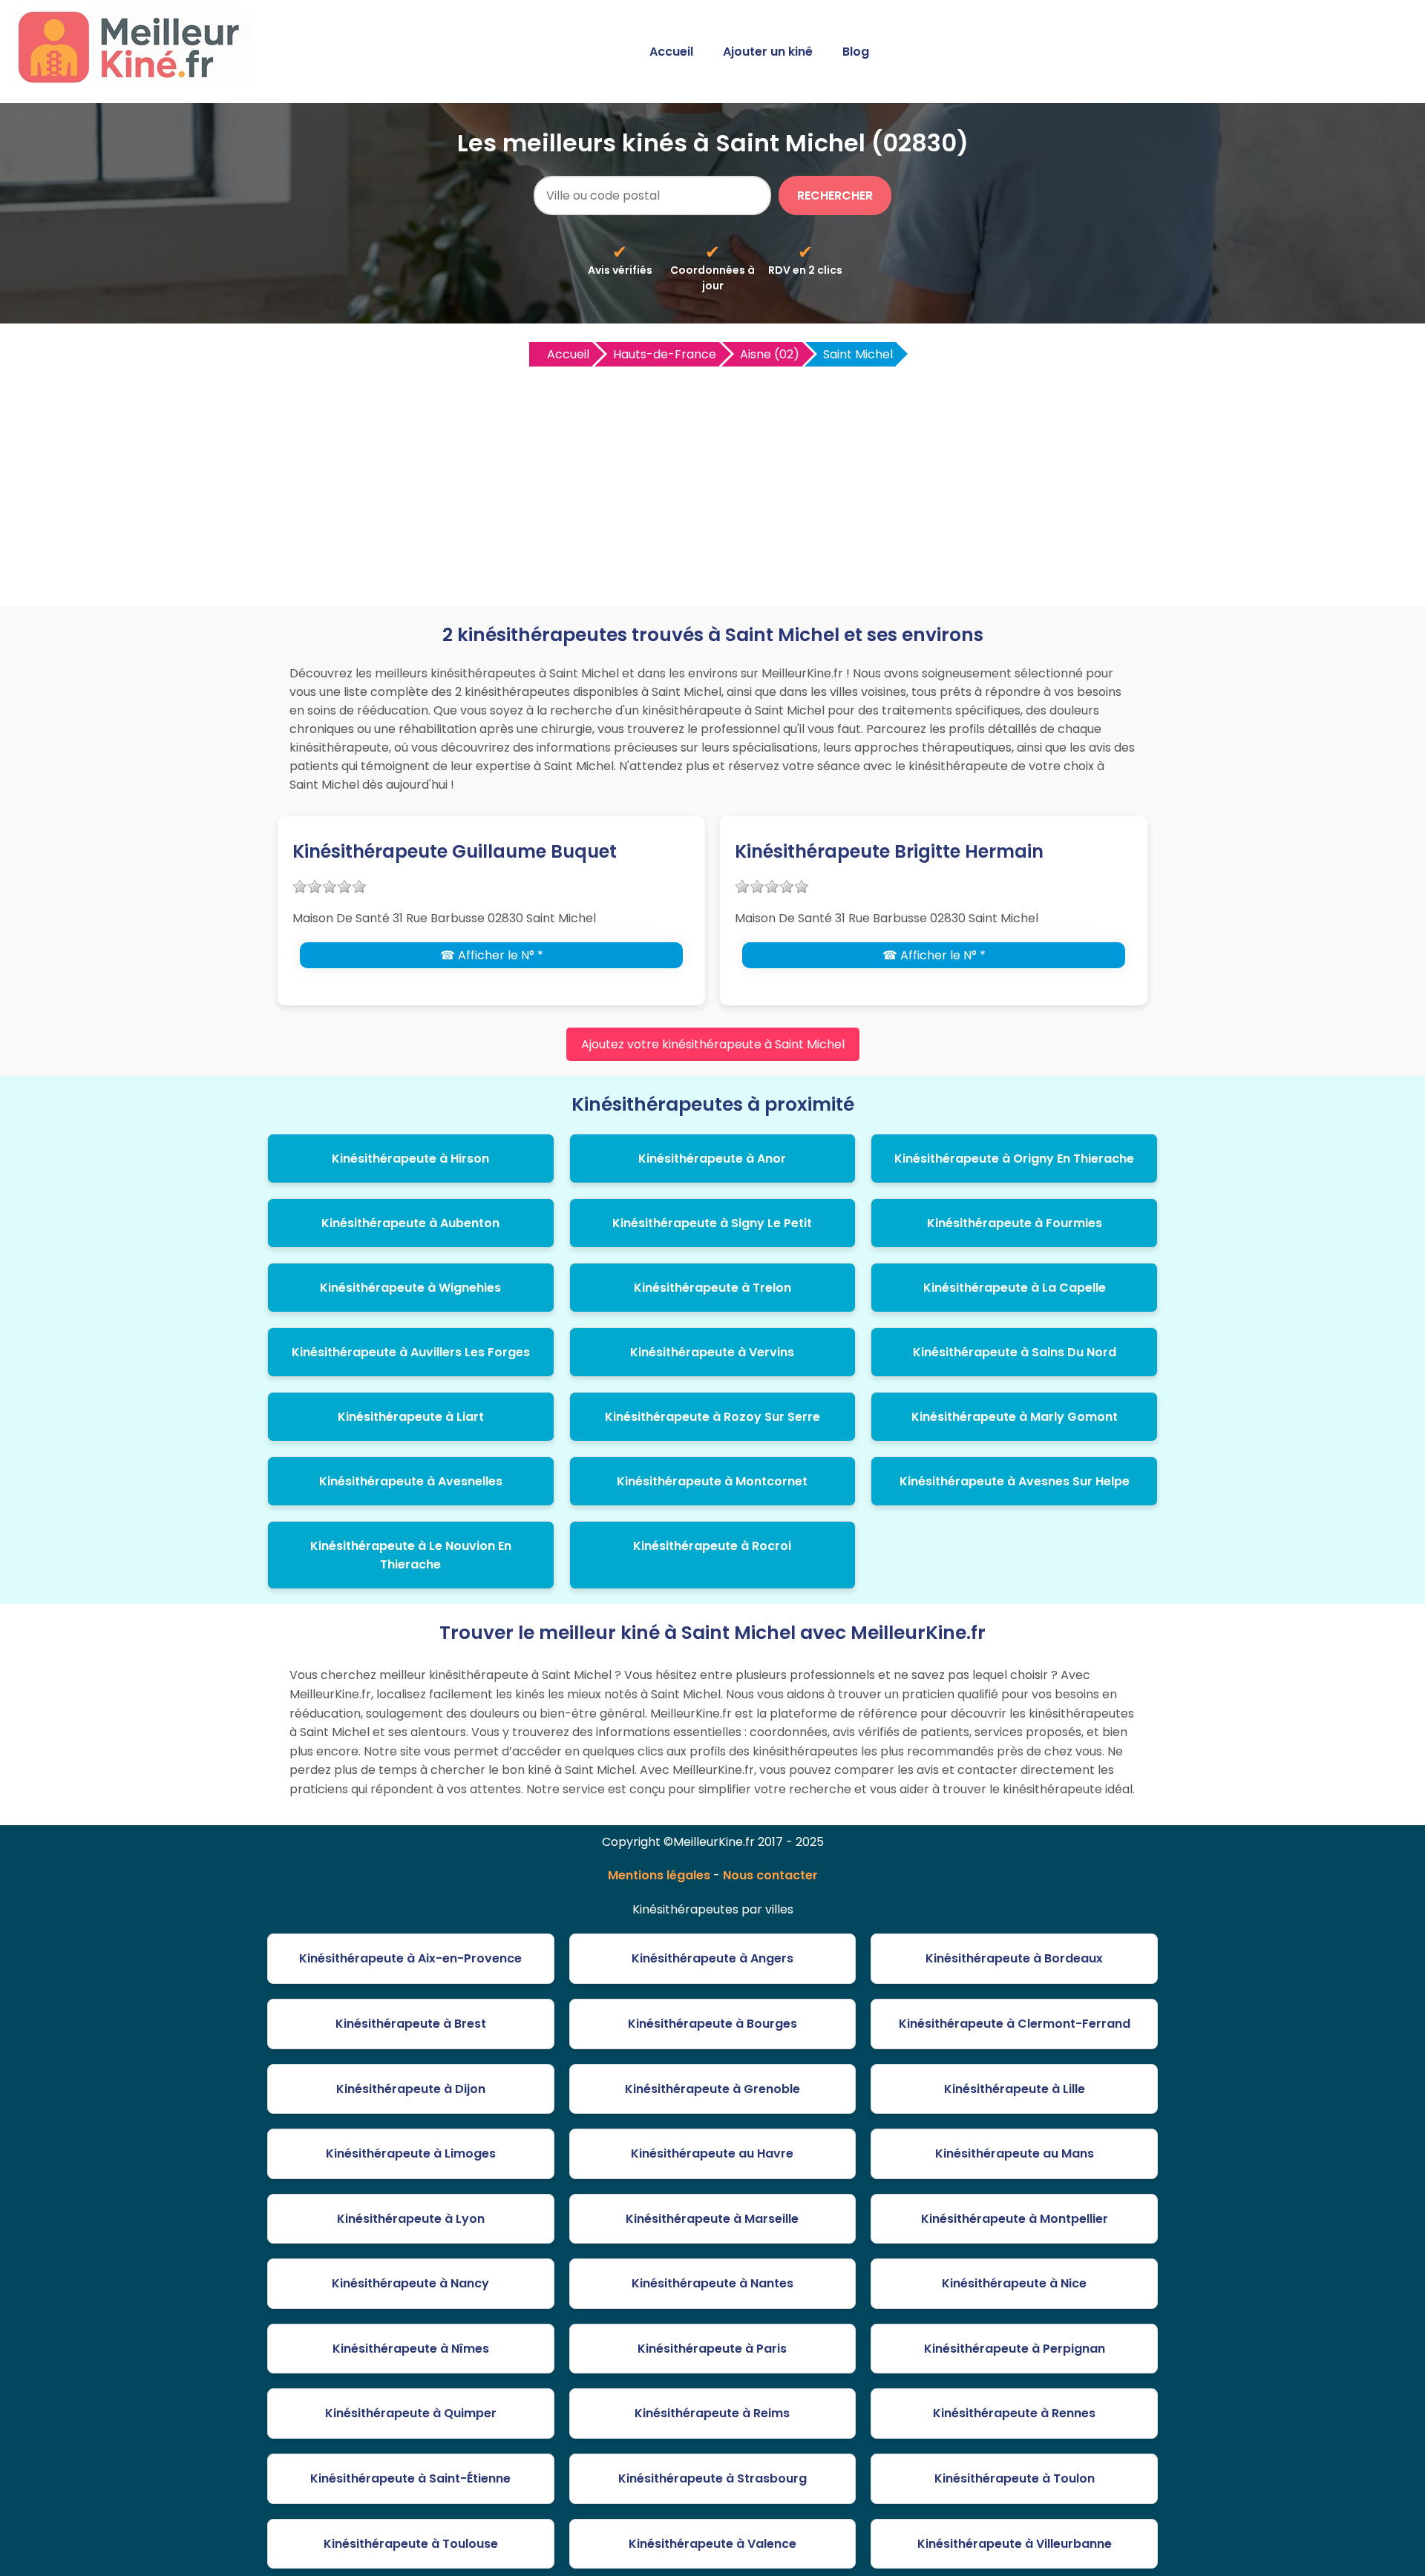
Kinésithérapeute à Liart (411, 1417)
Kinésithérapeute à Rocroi (712, 1546)
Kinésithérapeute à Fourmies (1015, 1223)
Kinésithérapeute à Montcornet (712, 1481)
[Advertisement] (712, 480)
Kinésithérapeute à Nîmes (411, 2349)
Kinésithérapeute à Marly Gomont (1015, 1417)
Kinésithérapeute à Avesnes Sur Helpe (1015, 1481)
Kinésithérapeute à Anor (712, 1159)
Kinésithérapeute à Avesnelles (411, 1481)
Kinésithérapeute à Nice (1014, 2283)
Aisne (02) (770, 354)
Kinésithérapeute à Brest (411, 2024)
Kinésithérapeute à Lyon (411, 2219)
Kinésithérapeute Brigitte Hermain (889, 851)
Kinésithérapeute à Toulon (1015, 2478)
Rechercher (835, 195)
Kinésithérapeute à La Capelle (1015, 1288)
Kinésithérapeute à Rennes (1014, 2413)
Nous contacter (770, 1875)
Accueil (671, 52)
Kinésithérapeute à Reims (712, 2413)
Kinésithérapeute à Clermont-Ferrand (1015, 2024)
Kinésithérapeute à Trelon (712, 1288)
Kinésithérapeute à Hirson (410, 1159)
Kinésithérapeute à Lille (1015, 2089)
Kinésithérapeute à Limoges (411, 2153)
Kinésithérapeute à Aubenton (410, 1223)
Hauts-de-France (665, 354)
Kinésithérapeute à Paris (712, 2349)
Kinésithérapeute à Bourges (712, 2024)
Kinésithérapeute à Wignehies (410, 1288)
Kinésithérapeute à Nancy (410, 2283)
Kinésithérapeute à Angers (712, 1958)
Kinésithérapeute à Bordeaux (1014, 1958)
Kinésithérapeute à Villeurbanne (1015, 2544)
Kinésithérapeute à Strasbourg (712, 2478)
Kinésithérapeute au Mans (1015, 2153)
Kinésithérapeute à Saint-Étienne (410, 2478)
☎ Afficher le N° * (492, 955)
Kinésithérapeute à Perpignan (1015, 2349)
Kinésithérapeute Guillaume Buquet (455, 851)
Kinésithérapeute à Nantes (712, 2283)
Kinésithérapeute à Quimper (411, 2413)
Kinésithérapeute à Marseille (712, 2219)
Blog (856, 52)
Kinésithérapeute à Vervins (712, 1352)
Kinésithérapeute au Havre (712, 2153)
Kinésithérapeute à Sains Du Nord (1015, 1352)
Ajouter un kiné (768, 52)
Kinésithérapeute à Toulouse (411, 2544)
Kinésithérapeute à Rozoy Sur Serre (712, 1417)
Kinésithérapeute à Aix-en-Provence (410, 1958)
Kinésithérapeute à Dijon (411, 2089)
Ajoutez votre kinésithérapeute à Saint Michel (713, 1044)
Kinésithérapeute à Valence (712, 2544)
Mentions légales (659, 1875)
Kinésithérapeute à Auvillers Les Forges (411, 1352)
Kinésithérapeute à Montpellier (1015, 2219)
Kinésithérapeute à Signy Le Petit (712, 1223)
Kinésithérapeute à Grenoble (712, 2089)
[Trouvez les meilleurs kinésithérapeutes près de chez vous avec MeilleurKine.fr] (136, 79)
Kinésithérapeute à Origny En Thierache (1014, 1159)
